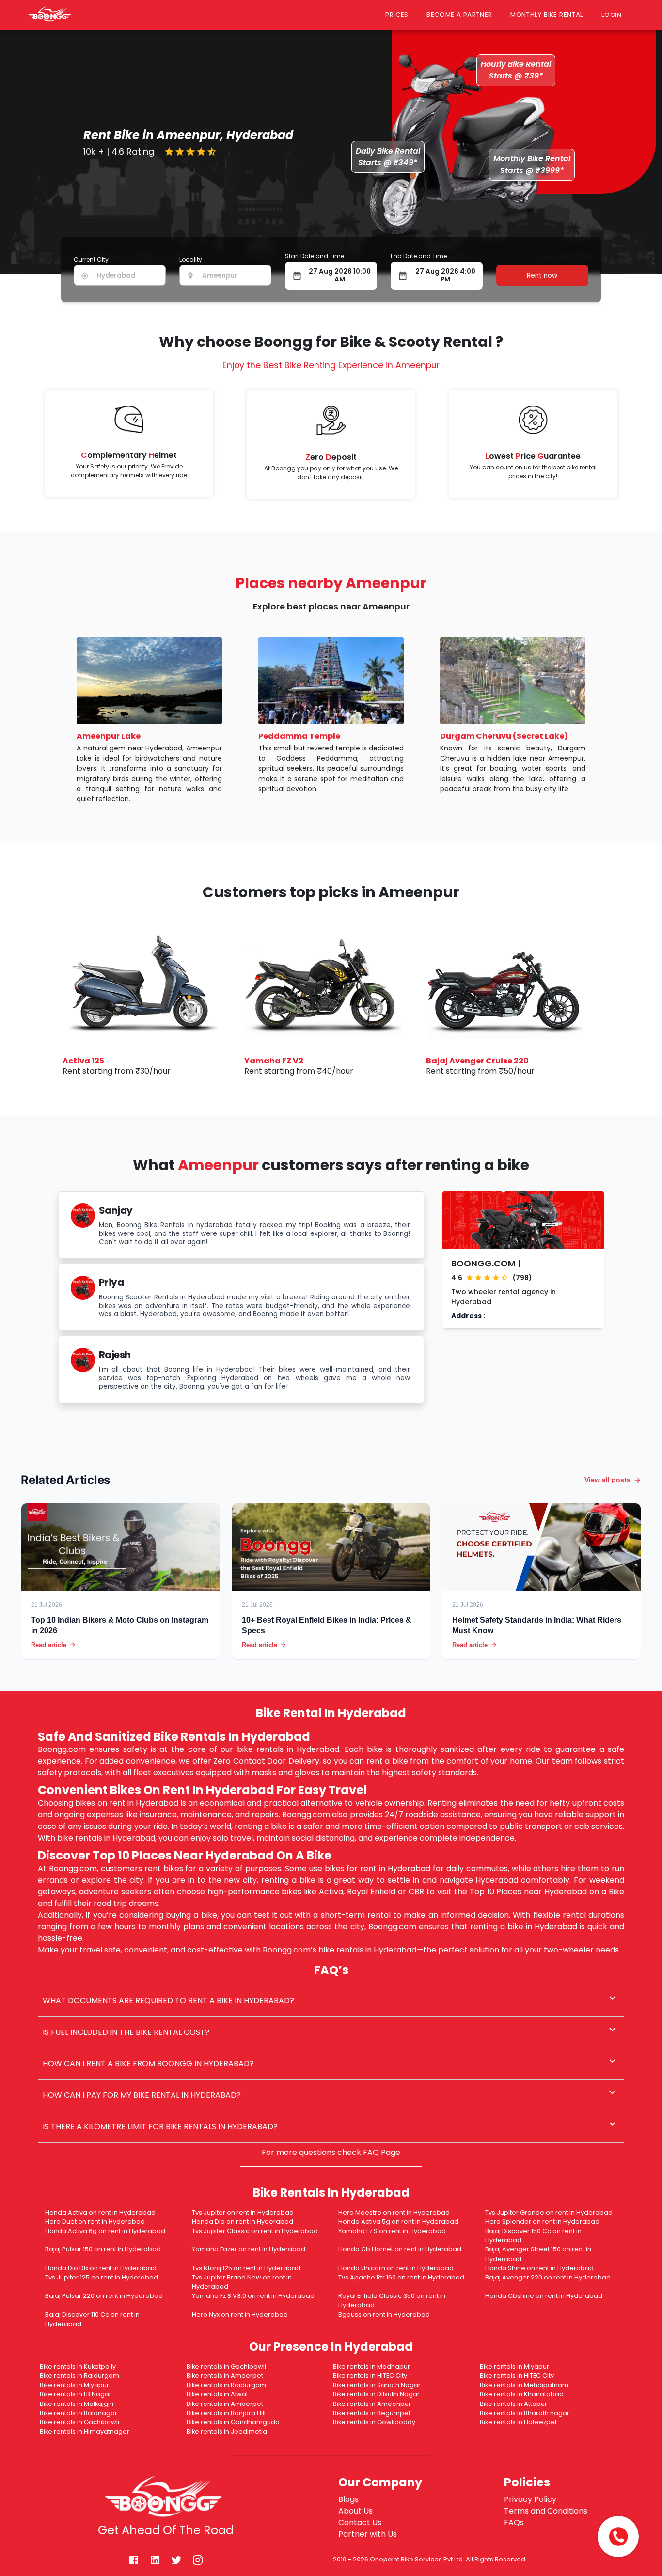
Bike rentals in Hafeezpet (518, 2422)
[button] (331, 2001)
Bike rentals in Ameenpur (372, 2404)
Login (614, 15)
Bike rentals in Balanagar (79, 2413)
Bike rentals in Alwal (217, 2394)
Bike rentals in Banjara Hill (226, 2413)
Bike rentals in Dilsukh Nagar (376, 2394)
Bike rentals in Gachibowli (226, 2366)
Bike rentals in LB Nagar (76, 2394)
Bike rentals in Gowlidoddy (374, 2422)
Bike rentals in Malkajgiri (77, 2404)
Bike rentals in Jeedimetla (227, 2431)
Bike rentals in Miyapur (514, 2366)
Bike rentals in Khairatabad (522, 2394)
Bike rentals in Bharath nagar (525, 2413)
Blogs (348, 2499)
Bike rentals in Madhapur (371, 2366)
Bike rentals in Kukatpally (78, 2366)
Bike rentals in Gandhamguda (233, 2422)
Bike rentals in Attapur (513, 2404)
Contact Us (360, 2522)
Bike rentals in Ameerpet (225, 2376)
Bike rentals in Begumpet (372, 2413)
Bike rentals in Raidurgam (79, 2376)
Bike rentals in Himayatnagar (85, 2431)
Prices (397, 15)
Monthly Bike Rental (547, 15)
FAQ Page (382, 2152)
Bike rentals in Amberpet (225, 2404)
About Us (355, 2511)
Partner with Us (368, 2534)
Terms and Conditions (546, 2511)
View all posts (607, 1480)
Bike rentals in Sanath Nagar (377, 2385)
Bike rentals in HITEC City (370, 2376)
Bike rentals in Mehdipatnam (524, 2385)
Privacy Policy (530, 2499)
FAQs (514, 2522)
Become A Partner (459, 15)
